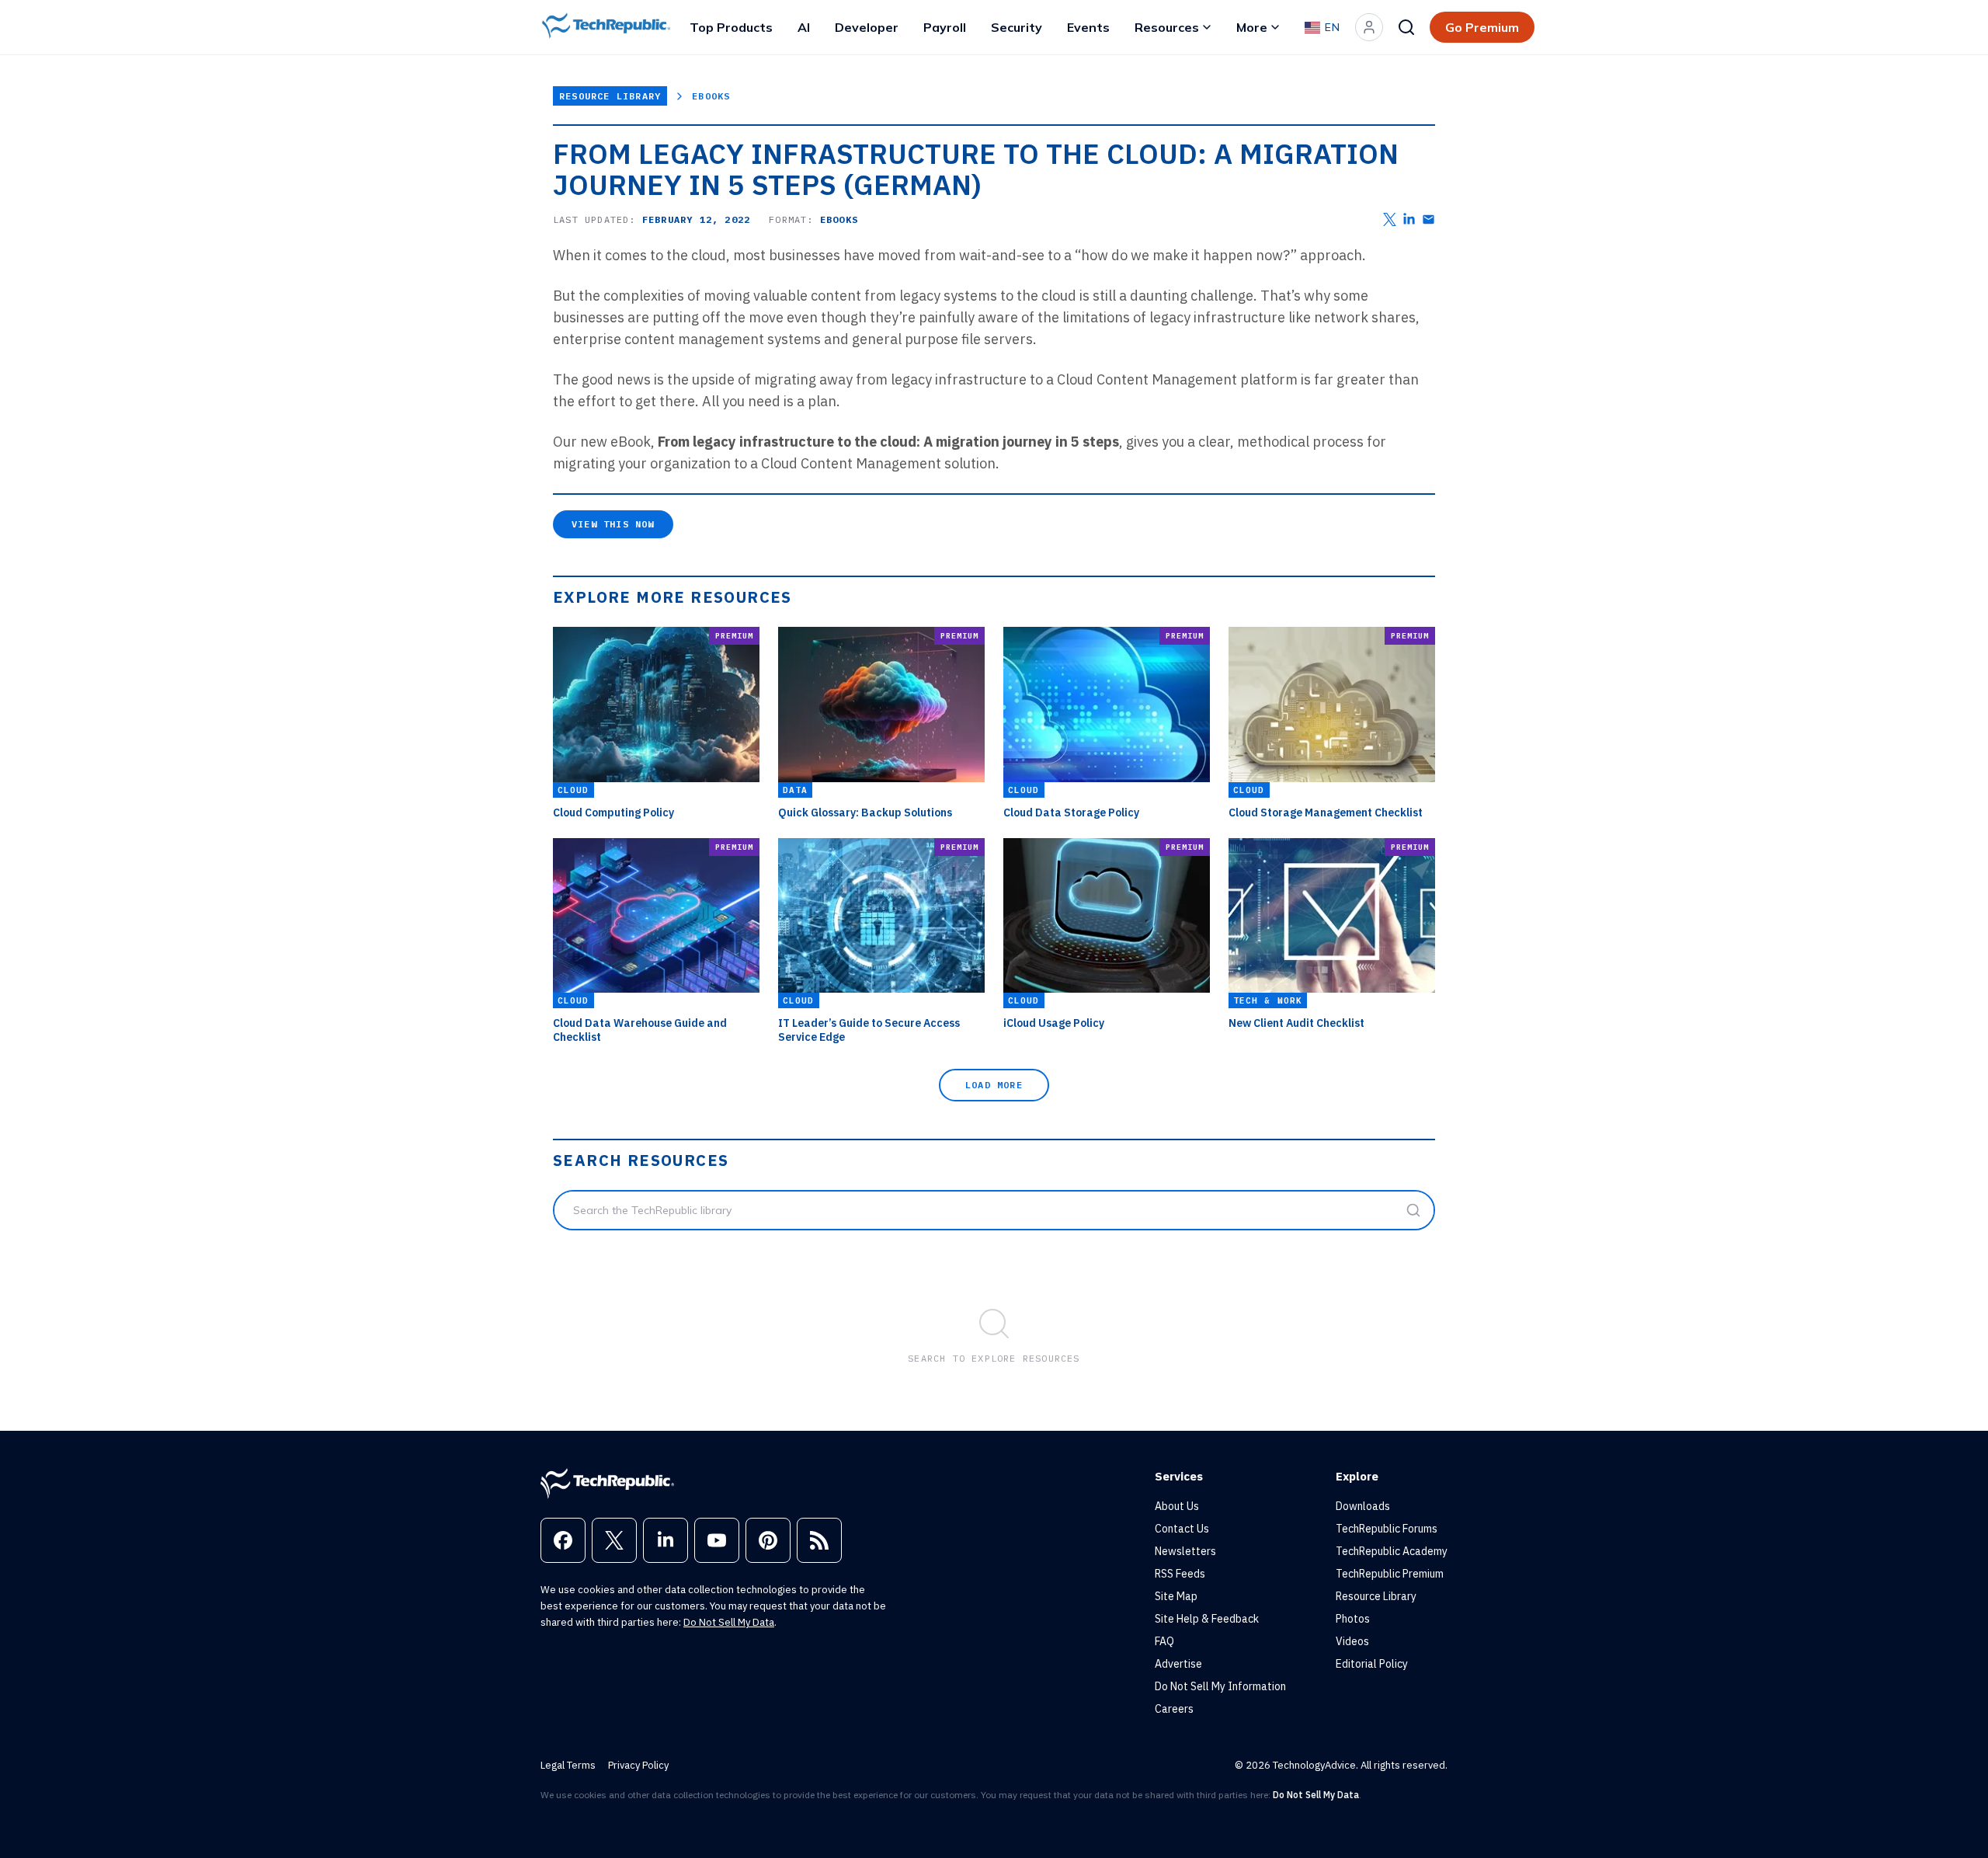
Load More (994, 1085)
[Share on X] (1390, 219)
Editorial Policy (1372, 1664)
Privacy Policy (638, 1765)
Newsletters (1185, 1551)
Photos (1353, 1619)
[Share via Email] (1428, 219)
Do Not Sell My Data (729, 1622)
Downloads (1363, 1506)
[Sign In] (1369, 27)
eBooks (711, 96)
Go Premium (1482, 27)
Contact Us (1182, 1529)
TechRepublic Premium (1390, 1574)
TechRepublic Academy (1392, 1551)
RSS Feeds (1180, 1574)
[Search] (1406, 27)
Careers (1174, 1709)
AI (804, 27)
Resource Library (610, 96)
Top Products (731, 27)
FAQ (1164, 1641)
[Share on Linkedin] (1409, 219)
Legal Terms (568, 1765)
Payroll (945, 27)
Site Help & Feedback (1207, 1619)
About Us (1177, 1506)
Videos (1352, 1641)
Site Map (1176, 1596)
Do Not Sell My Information (1220, 1686)
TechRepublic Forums (1387, 1529)
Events (1088, 27)
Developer (867, 27)
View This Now (613, 524)
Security (1017, 27)
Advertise (1178, 1664)
